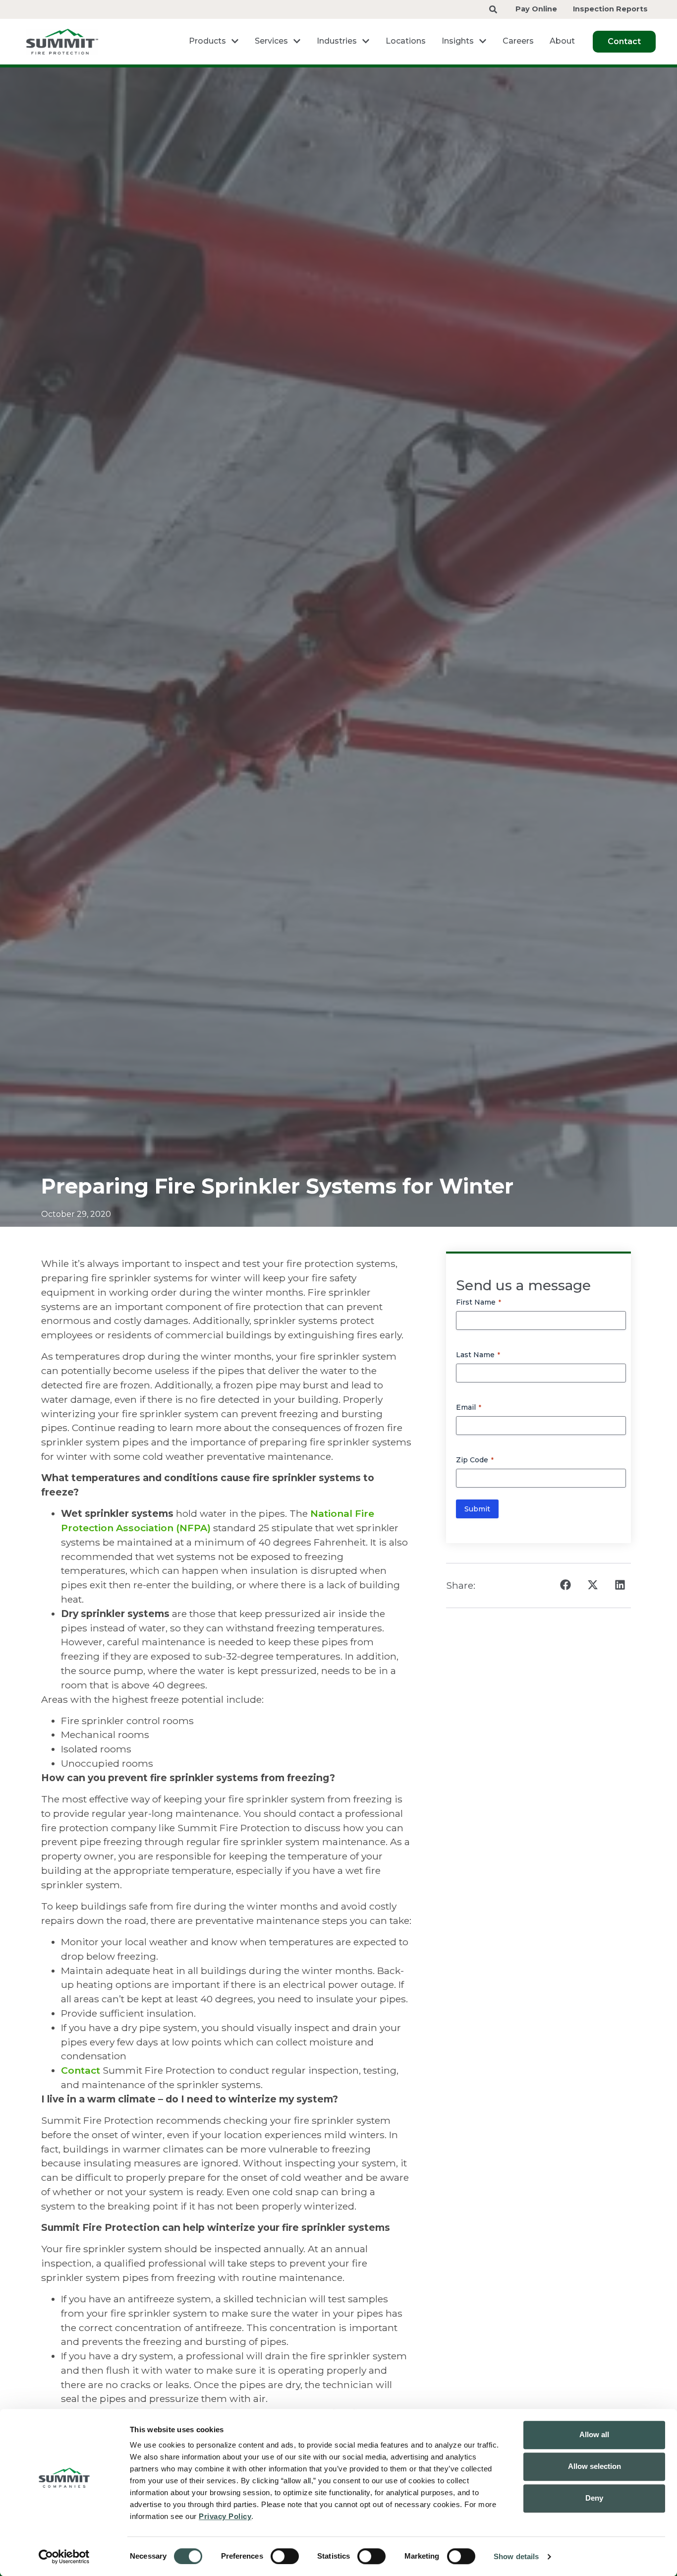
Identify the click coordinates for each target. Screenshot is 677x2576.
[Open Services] (297, 41)
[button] (565, 1585)
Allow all (594, 2434)
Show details (516, 2556)
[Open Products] (235, 41)
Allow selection (594, 2466)
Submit (477, 1509)
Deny (594, 2498)
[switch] (285, 2556)
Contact (82, 2070)
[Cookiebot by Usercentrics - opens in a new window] (64, 2557)
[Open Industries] (366, 41)
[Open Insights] (483, 41)
